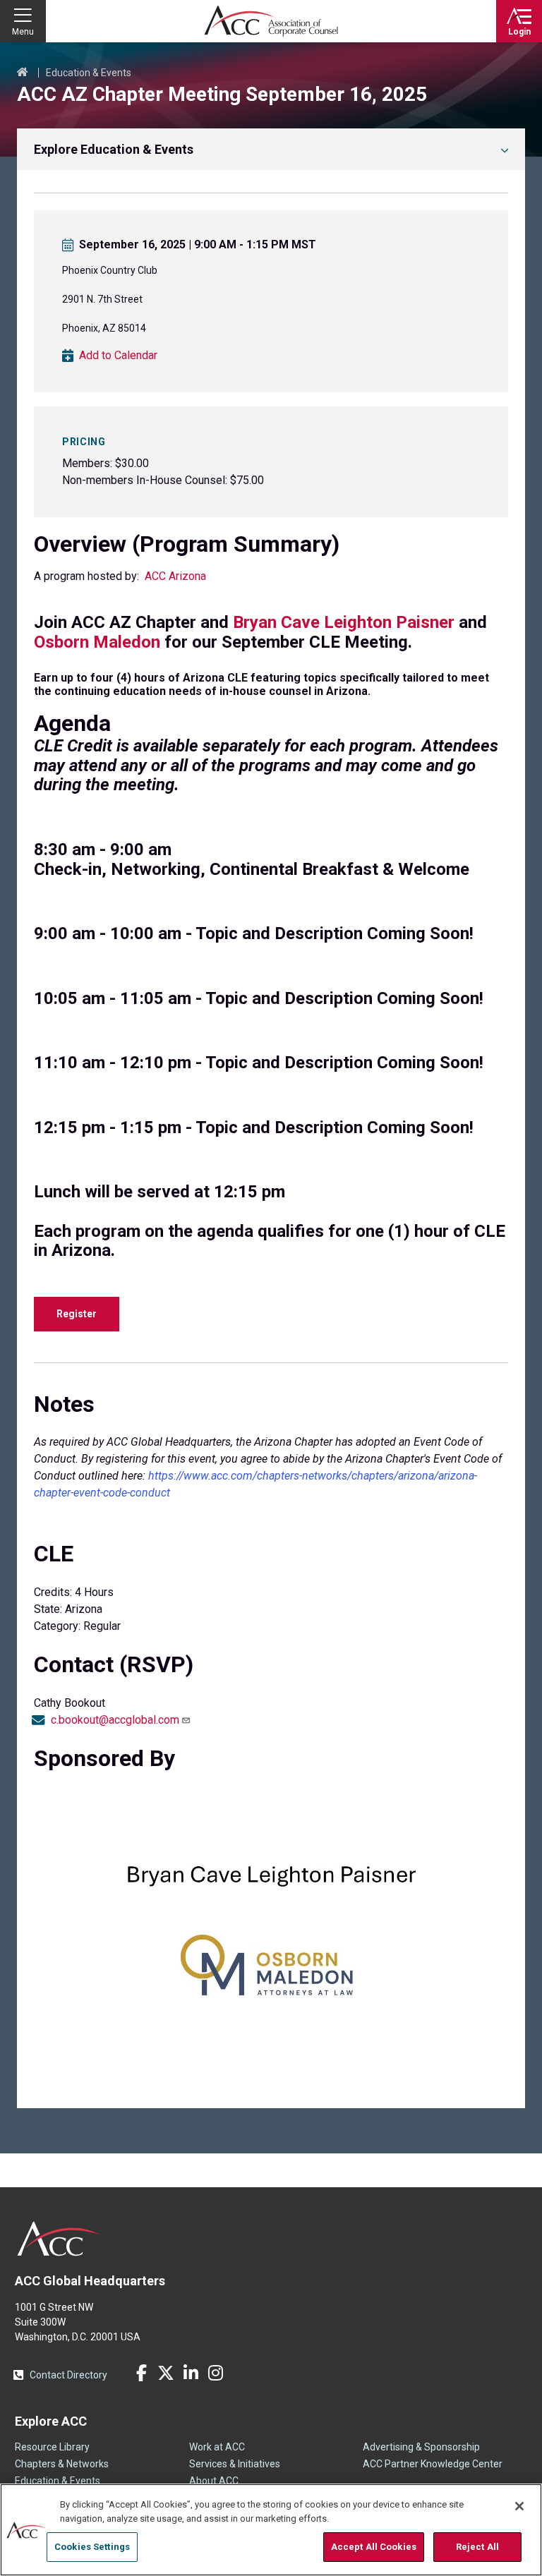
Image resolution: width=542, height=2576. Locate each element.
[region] (271, 2530)
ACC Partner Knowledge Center (433, 2464)
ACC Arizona (175, 576)
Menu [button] (23, 32)
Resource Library (52, 2447)
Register (77, 1314)
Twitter (166, 2373)
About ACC (214, 2481)
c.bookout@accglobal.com (115, 1720)
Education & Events (89, 73)
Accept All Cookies (374, 2547)
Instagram (215, 2373)
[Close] (519, 2506)
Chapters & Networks (62, 2464)
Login (519, 32)
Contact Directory (68, 2375)
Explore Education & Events (114, 149)
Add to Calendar (118, 356)
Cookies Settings (92, 2547)
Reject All (477, 2547)
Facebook (141, 2373)
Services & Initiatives (235, 2464)
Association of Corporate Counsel (271, 21)
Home (23, 73)
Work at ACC (217, 2447)
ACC (59, 2239)
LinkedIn (191, 2373)
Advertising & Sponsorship (421, 2447)
